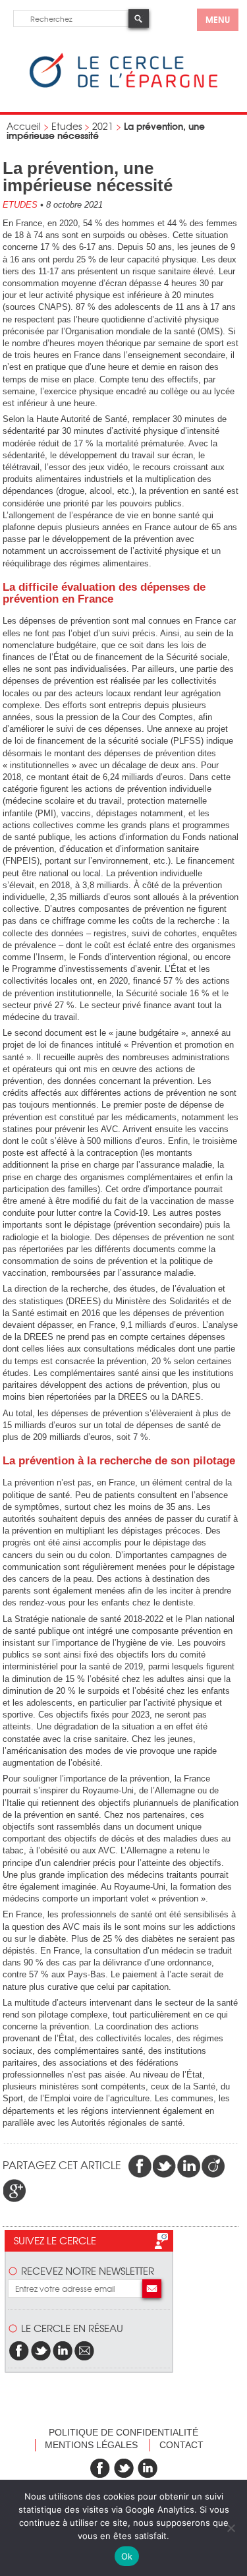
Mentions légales (91, 2445)
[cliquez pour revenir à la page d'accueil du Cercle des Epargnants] (123, 85)
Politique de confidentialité (123, 2432)
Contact (181, 2445)
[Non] (231, 2528)
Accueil (24, 126)
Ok (127, 2556)
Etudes (67, 126)
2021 (103, 126)
